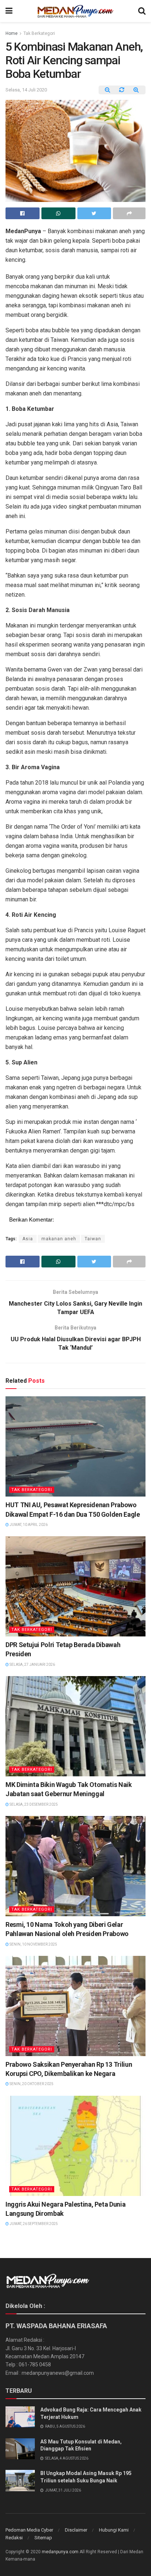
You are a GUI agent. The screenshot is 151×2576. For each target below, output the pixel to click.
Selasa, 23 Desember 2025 (33, 1804)
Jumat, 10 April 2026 (28, 1525)
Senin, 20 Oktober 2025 (31, 2084)
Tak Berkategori (39, 33)
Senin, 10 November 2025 (33, 1944)
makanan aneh (59, 1239)
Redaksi (14, 2538)
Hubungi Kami (114, 2530)
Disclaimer (76, 2530)
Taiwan (93, 1239)
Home (12, 33)
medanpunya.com (60, 2552)
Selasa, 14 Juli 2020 (26, 90)
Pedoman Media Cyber (29, 2530)
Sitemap (43, 2538)
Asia (28, 1239)
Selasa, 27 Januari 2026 (32, 1665)
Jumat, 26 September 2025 (33, 2224)
